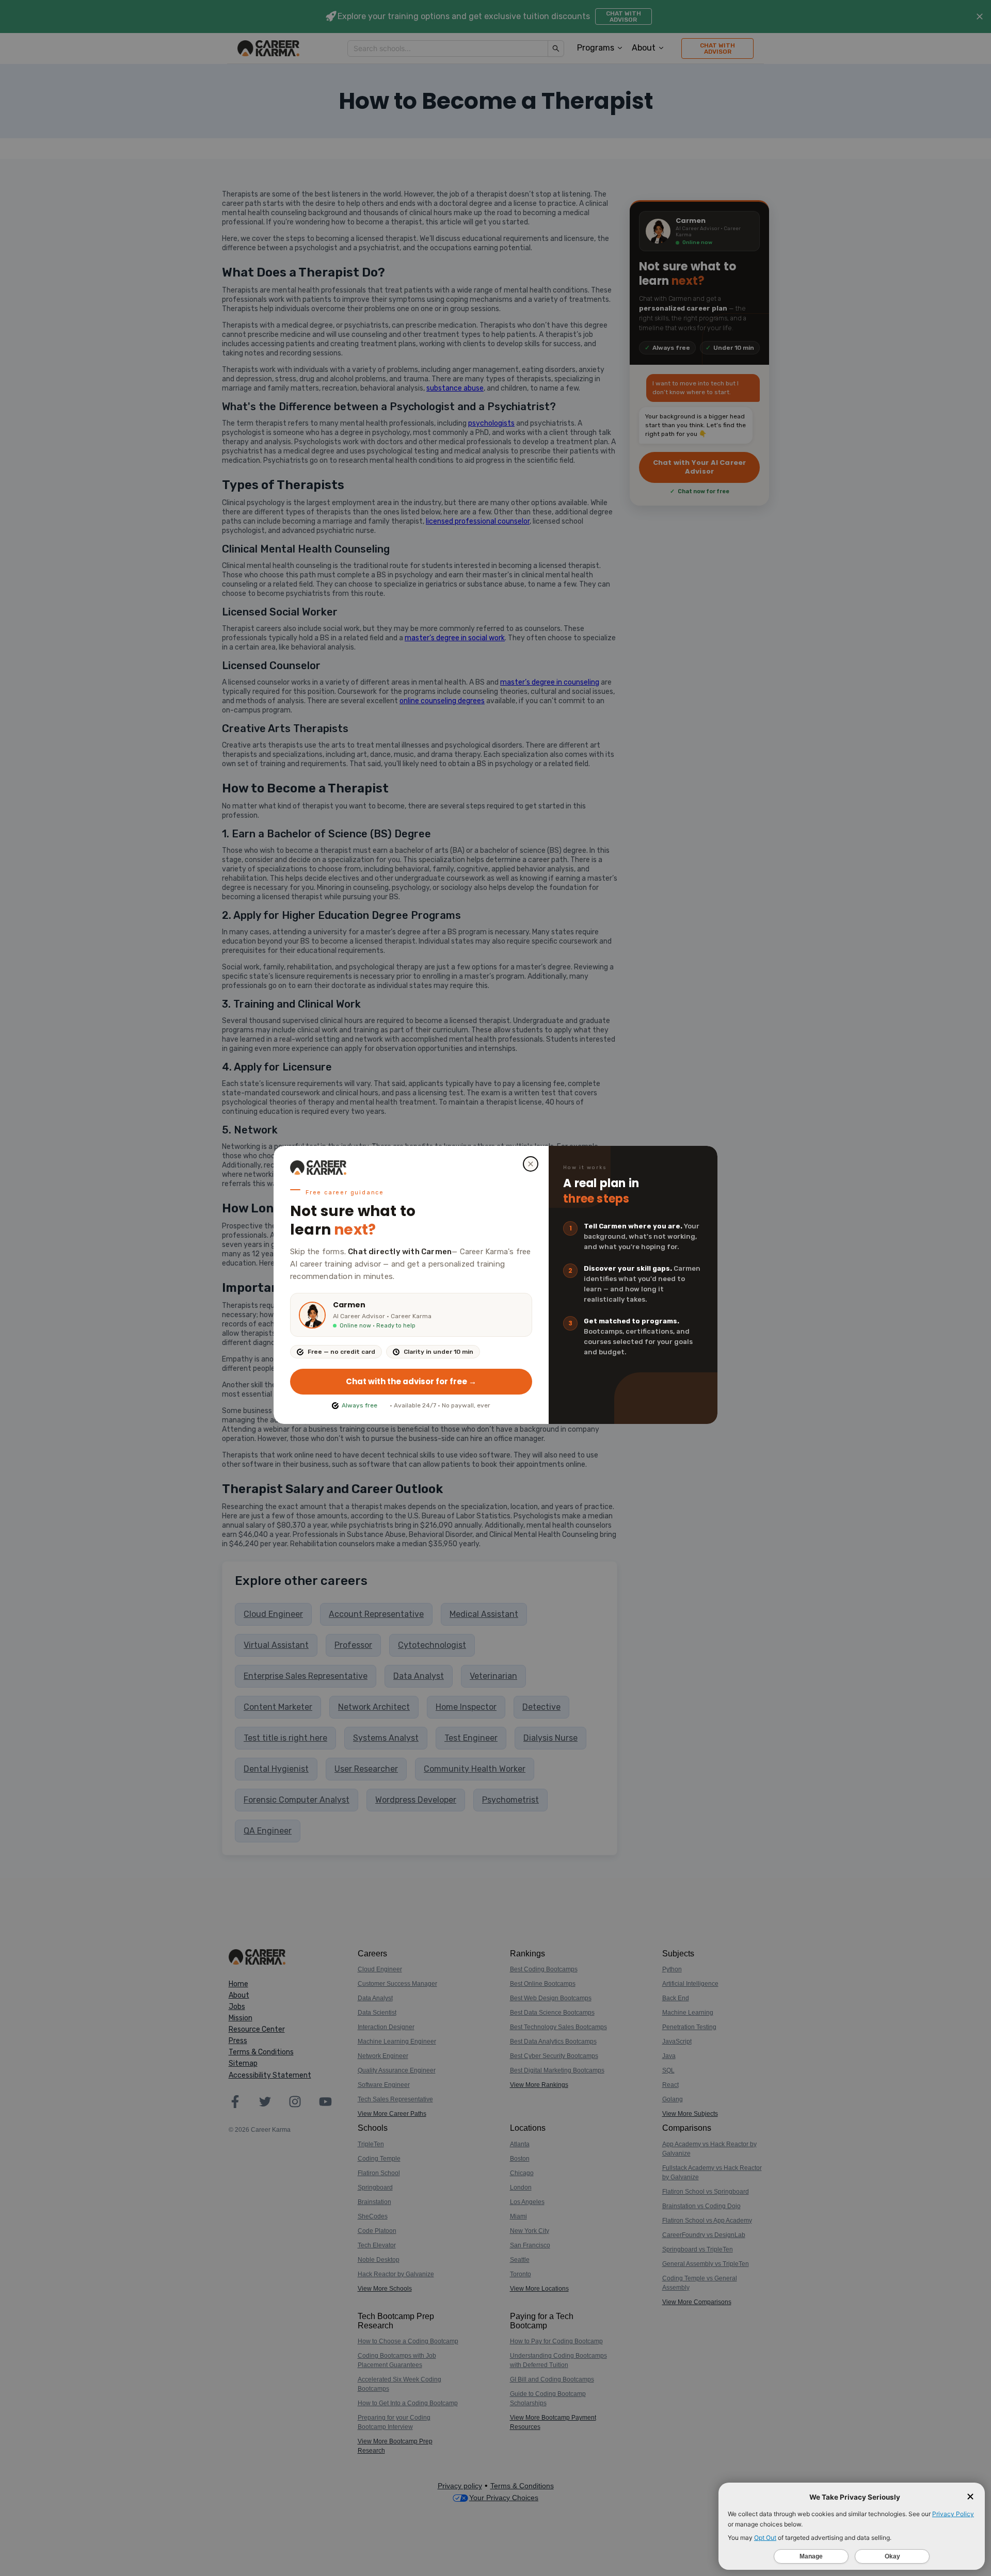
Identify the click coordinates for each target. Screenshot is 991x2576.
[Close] (531, 1164)
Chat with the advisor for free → (411, 1381)
